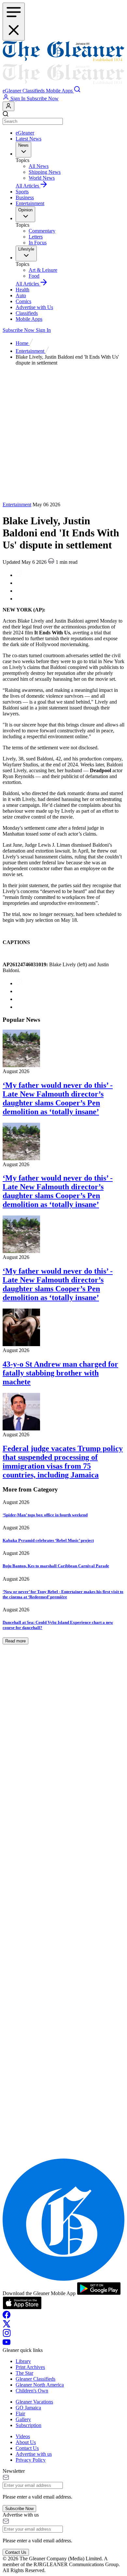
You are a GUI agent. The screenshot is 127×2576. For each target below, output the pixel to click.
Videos (23, 2436)
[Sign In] (8, 106)
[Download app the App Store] (22, 2308)
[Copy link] (19, 575)
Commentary (42, 231)
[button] (13, 91)
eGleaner (25, 133)
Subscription (28, 2425)
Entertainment (30, 203)
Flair (20, 2413)
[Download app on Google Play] (99, 2293)
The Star (24, 2373)
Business (25, 197)
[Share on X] (19, 599)
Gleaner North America (40, 2385)
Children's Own (32, 2391)
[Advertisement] (63, 435)
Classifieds (27, 313)
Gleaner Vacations (34, 2402)
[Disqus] (63, 1895)
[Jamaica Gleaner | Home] (63, 63)
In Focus (38, 243)
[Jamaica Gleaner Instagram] (7, 2335)
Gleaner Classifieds (35, 2379)
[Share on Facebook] (19, 583)
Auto (21, 295)
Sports (22, 192)
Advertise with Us (34, 307)
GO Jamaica (28, 2408)
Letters (36, 237)
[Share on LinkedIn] (19, 591)
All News (39, 166)
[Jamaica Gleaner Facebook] (7, 2317)
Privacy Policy (31, 2460)
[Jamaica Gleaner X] (7, 2326)
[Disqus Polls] (63, 1726)
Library (23, 2361)
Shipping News (45, 172)
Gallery (23, 2419)
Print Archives (30, 2367)
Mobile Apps (29, 319)
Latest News (28, 139)
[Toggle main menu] (14, 22)
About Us (26, 2442)
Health (22, 290)
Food (34, 276)
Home (23, 343)
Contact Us (27, 2448)
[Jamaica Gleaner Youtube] (7, 2344)
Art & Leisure (43, 270)
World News (42, 178)
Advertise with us (34, 2454)
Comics (23, 301)
